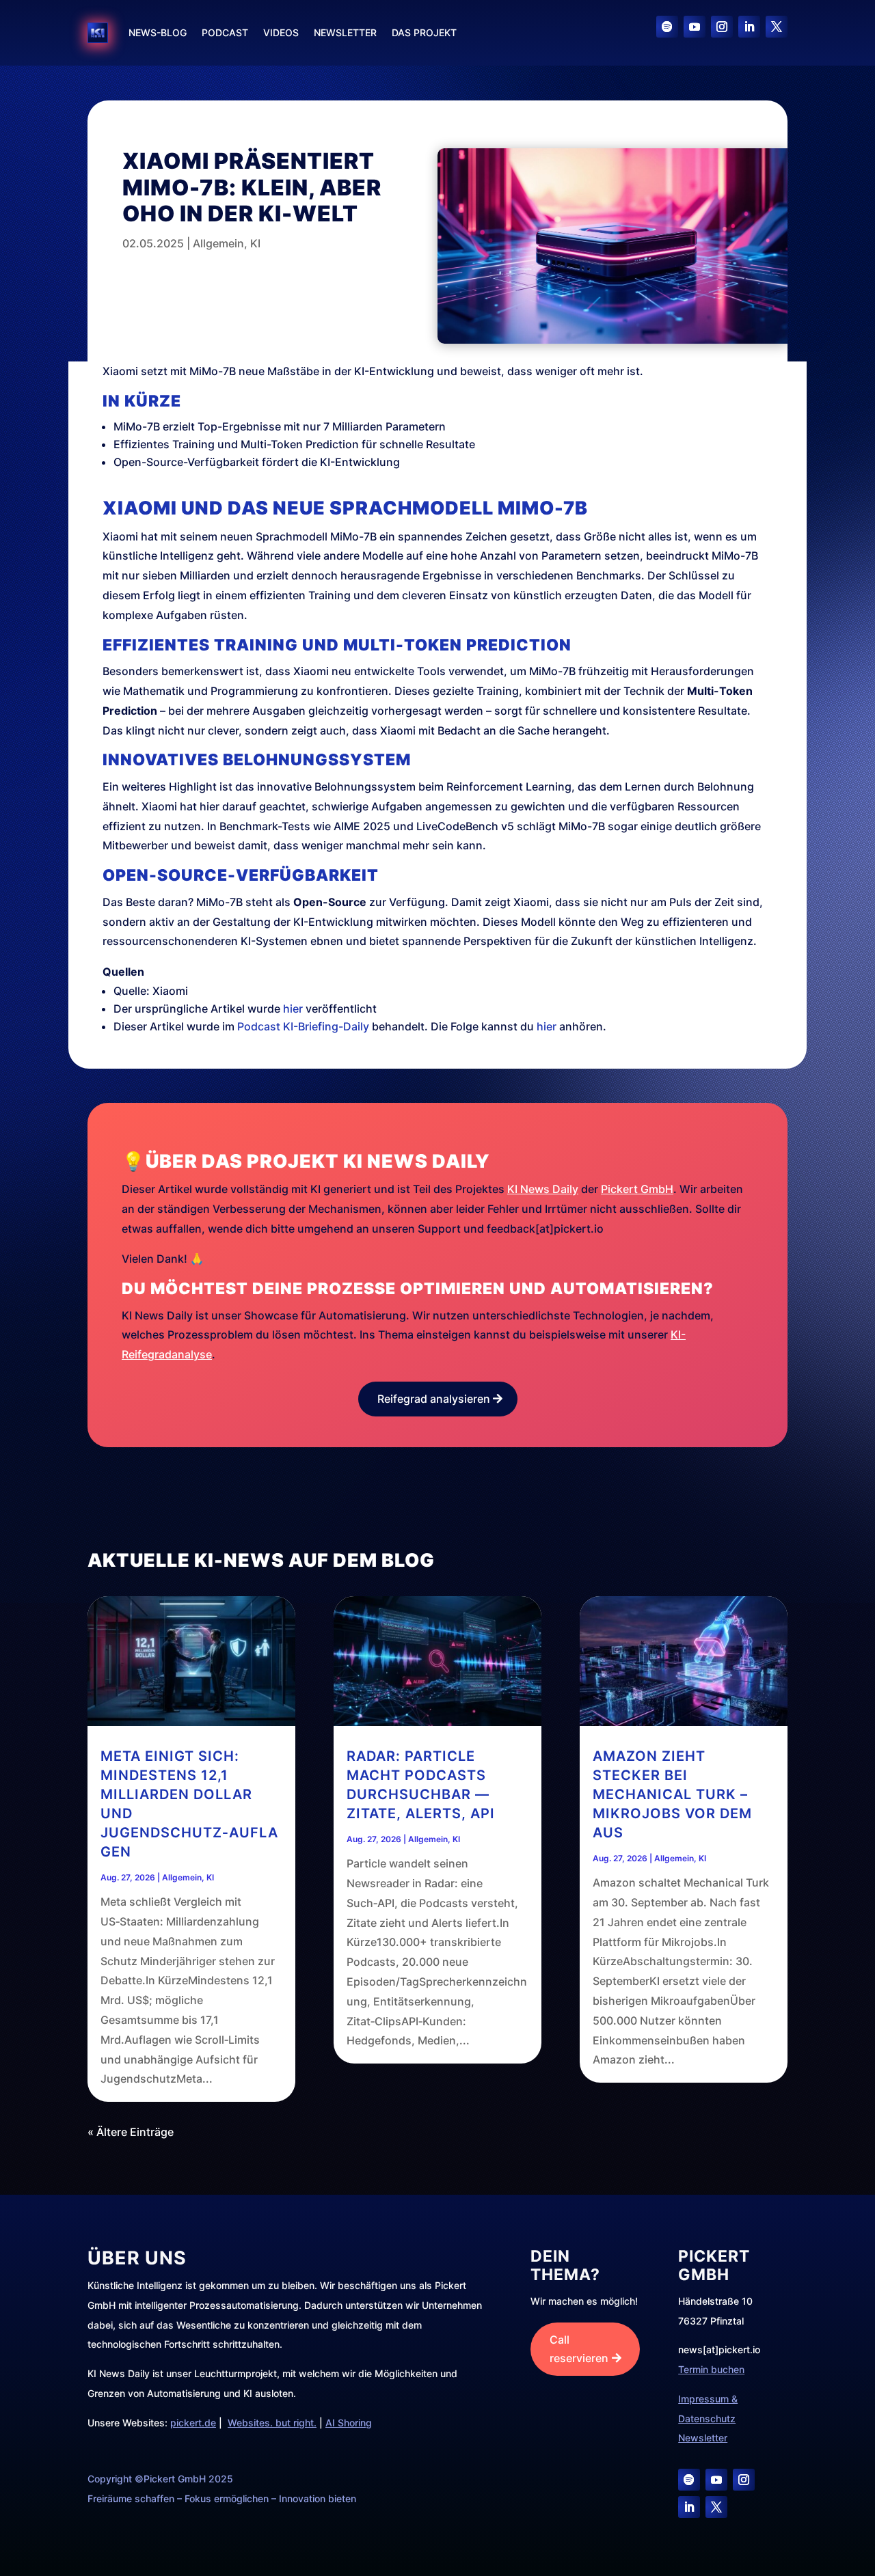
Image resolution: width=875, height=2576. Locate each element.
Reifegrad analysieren (434, 1399)
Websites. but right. (272, 2423)
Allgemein (218, 243)
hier (293, 1009)
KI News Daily (543, 1189)
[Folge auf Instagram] (722, 27)
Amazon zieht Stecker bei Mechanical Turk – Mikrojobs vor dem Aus (672, 1794)
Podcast (225, 32)
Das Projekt (424, 32)
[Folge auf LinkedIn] (749, 27)
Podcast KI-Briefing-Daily (303, 1026)
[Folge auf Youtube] (695, 27)
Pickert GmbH (637, 1189)
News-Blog (158, 32)
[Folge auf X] (777, 27)
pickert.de (193, 2423)
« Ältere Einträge (131, 2132)
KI (255, 243)
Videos (281, 32)
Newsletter (345, 32)
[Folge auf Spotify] (667, 27)
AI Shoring (349, 2423)
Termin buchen (711, 2369)
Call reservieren (579, 2349)
